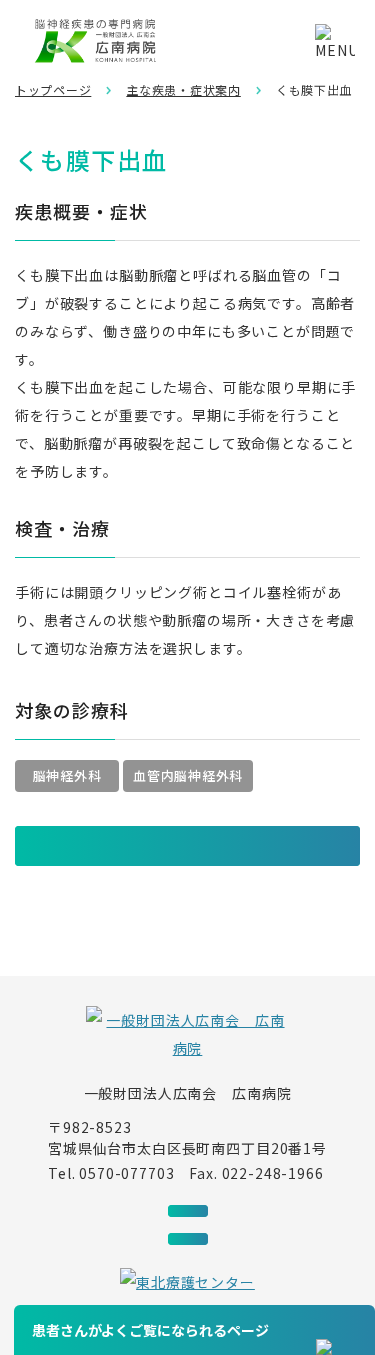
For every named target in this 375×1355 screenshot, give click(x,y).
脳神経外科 (67, 775)
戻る (36, 846)
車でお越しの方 (188, 1239)
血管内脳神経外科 (188, 775)
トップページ (53, 89)
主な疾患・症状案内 (183, 89)
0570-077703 (126, 1173)
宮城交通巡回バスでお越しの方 (188, 1211)
